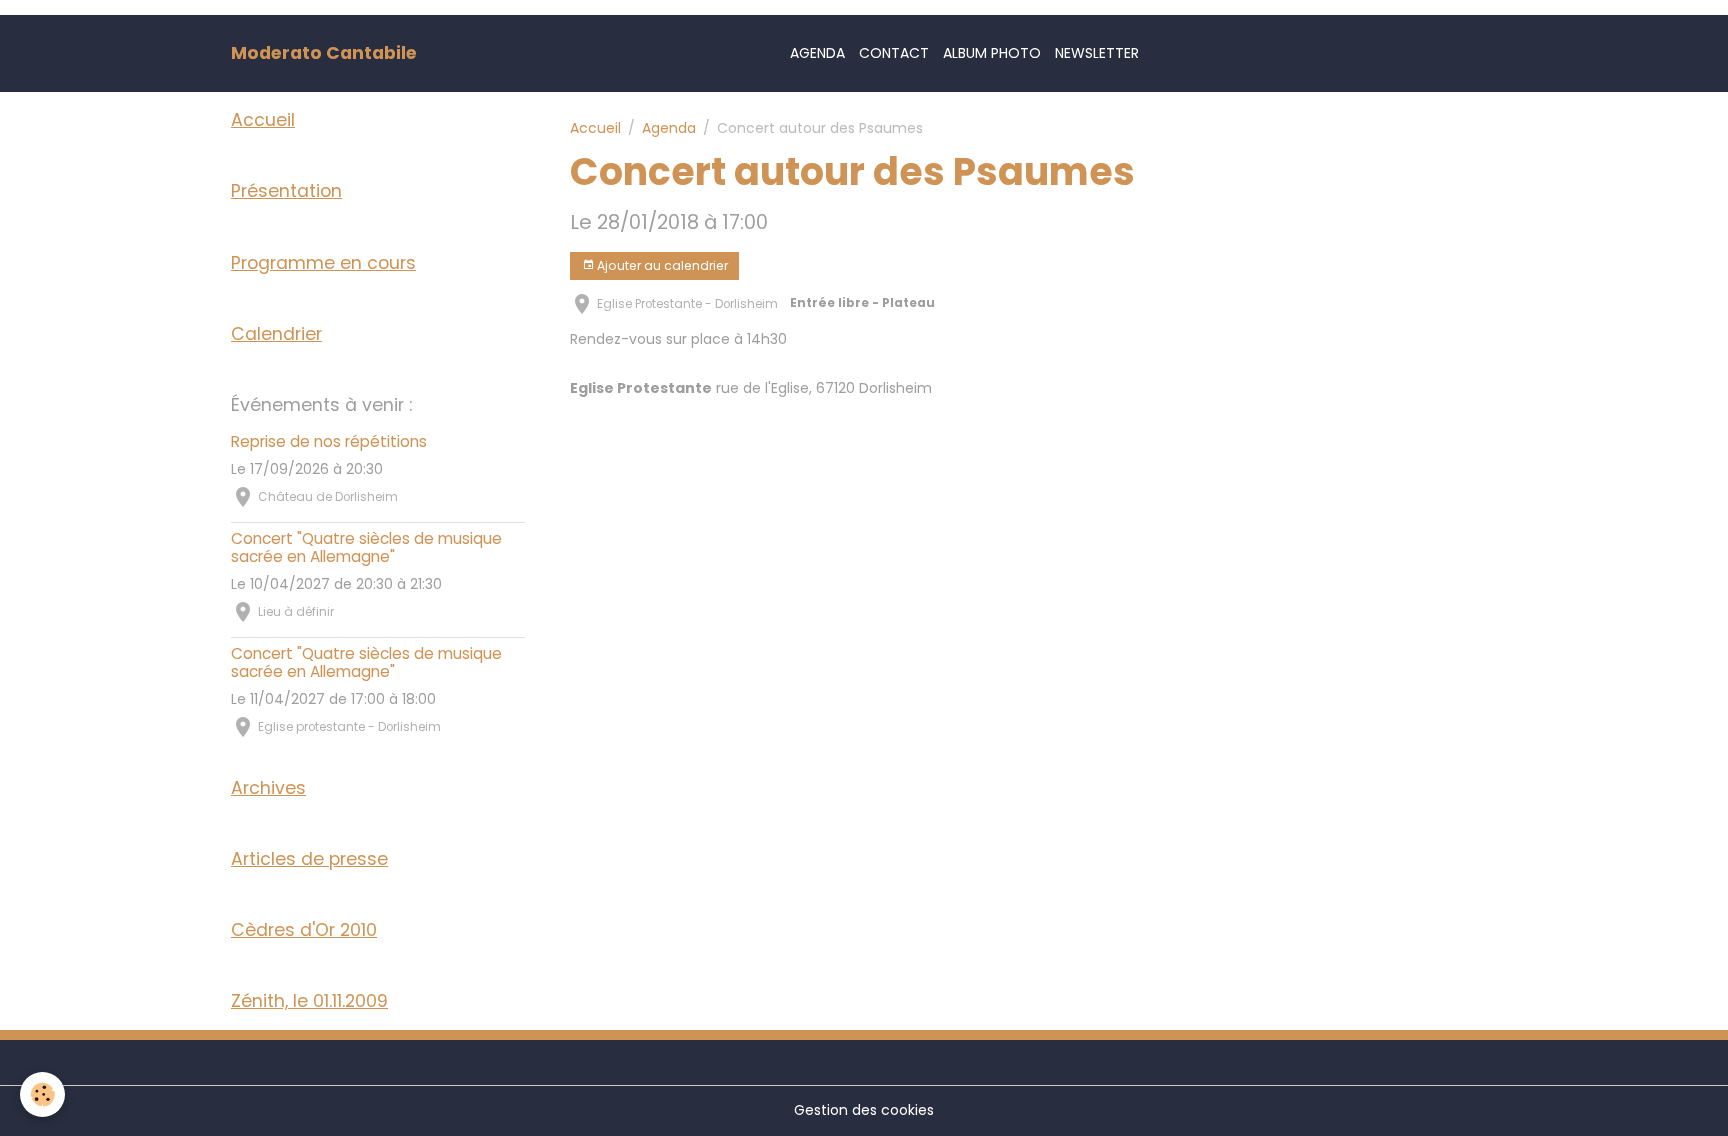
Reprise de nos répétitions (329, 441)
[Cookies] (42, 1094)
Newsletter (1097, 53)
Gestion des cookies (864, 1110)
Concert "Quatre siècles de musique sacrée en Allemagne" (366, 547)
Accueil (595, 128)
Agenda (817, 53)
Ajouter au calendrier (661, 265)
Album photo (992, 53)
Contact (894, 53)
